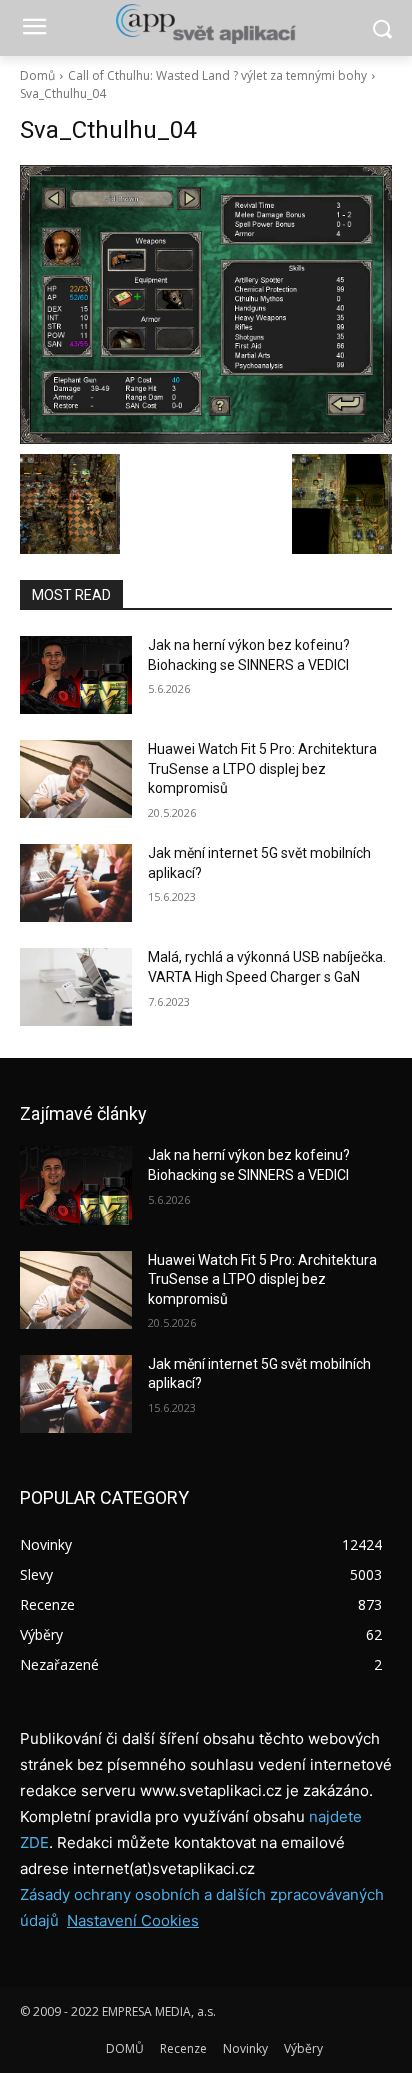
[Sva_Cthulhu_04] (206, 304)
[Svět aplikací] (205, 24)
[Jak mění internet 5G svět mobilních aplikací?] (76, 883)
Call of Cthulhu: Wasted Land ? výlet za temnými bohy (217, 75)
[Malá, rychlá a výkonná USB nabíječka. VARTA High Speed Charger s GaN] (76, 987)
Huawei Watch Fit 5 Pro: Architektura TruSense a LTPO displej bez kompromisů (262, 768)
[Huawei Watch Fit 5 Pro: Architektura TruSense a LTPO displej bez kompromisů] (76, 779)
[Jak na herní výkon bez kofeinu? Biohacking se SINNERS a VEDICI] (76, 675)
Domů (37, 75)
